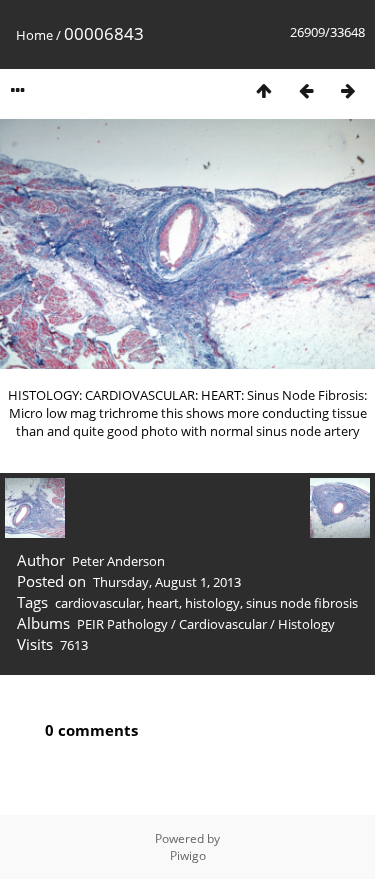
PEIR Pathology (122, 624)
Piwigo (188, 855)
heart (163, 603)
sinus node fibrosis (302, 603)
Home (34, 35)
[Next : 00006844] (348, 90)
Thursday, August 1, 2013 (167, 582)
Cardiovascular (223, 624)
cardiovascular (98, 603)
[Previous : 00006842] (306, 90)
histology (212, 603)
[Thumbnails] (264, 90)
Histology (306, 624)
